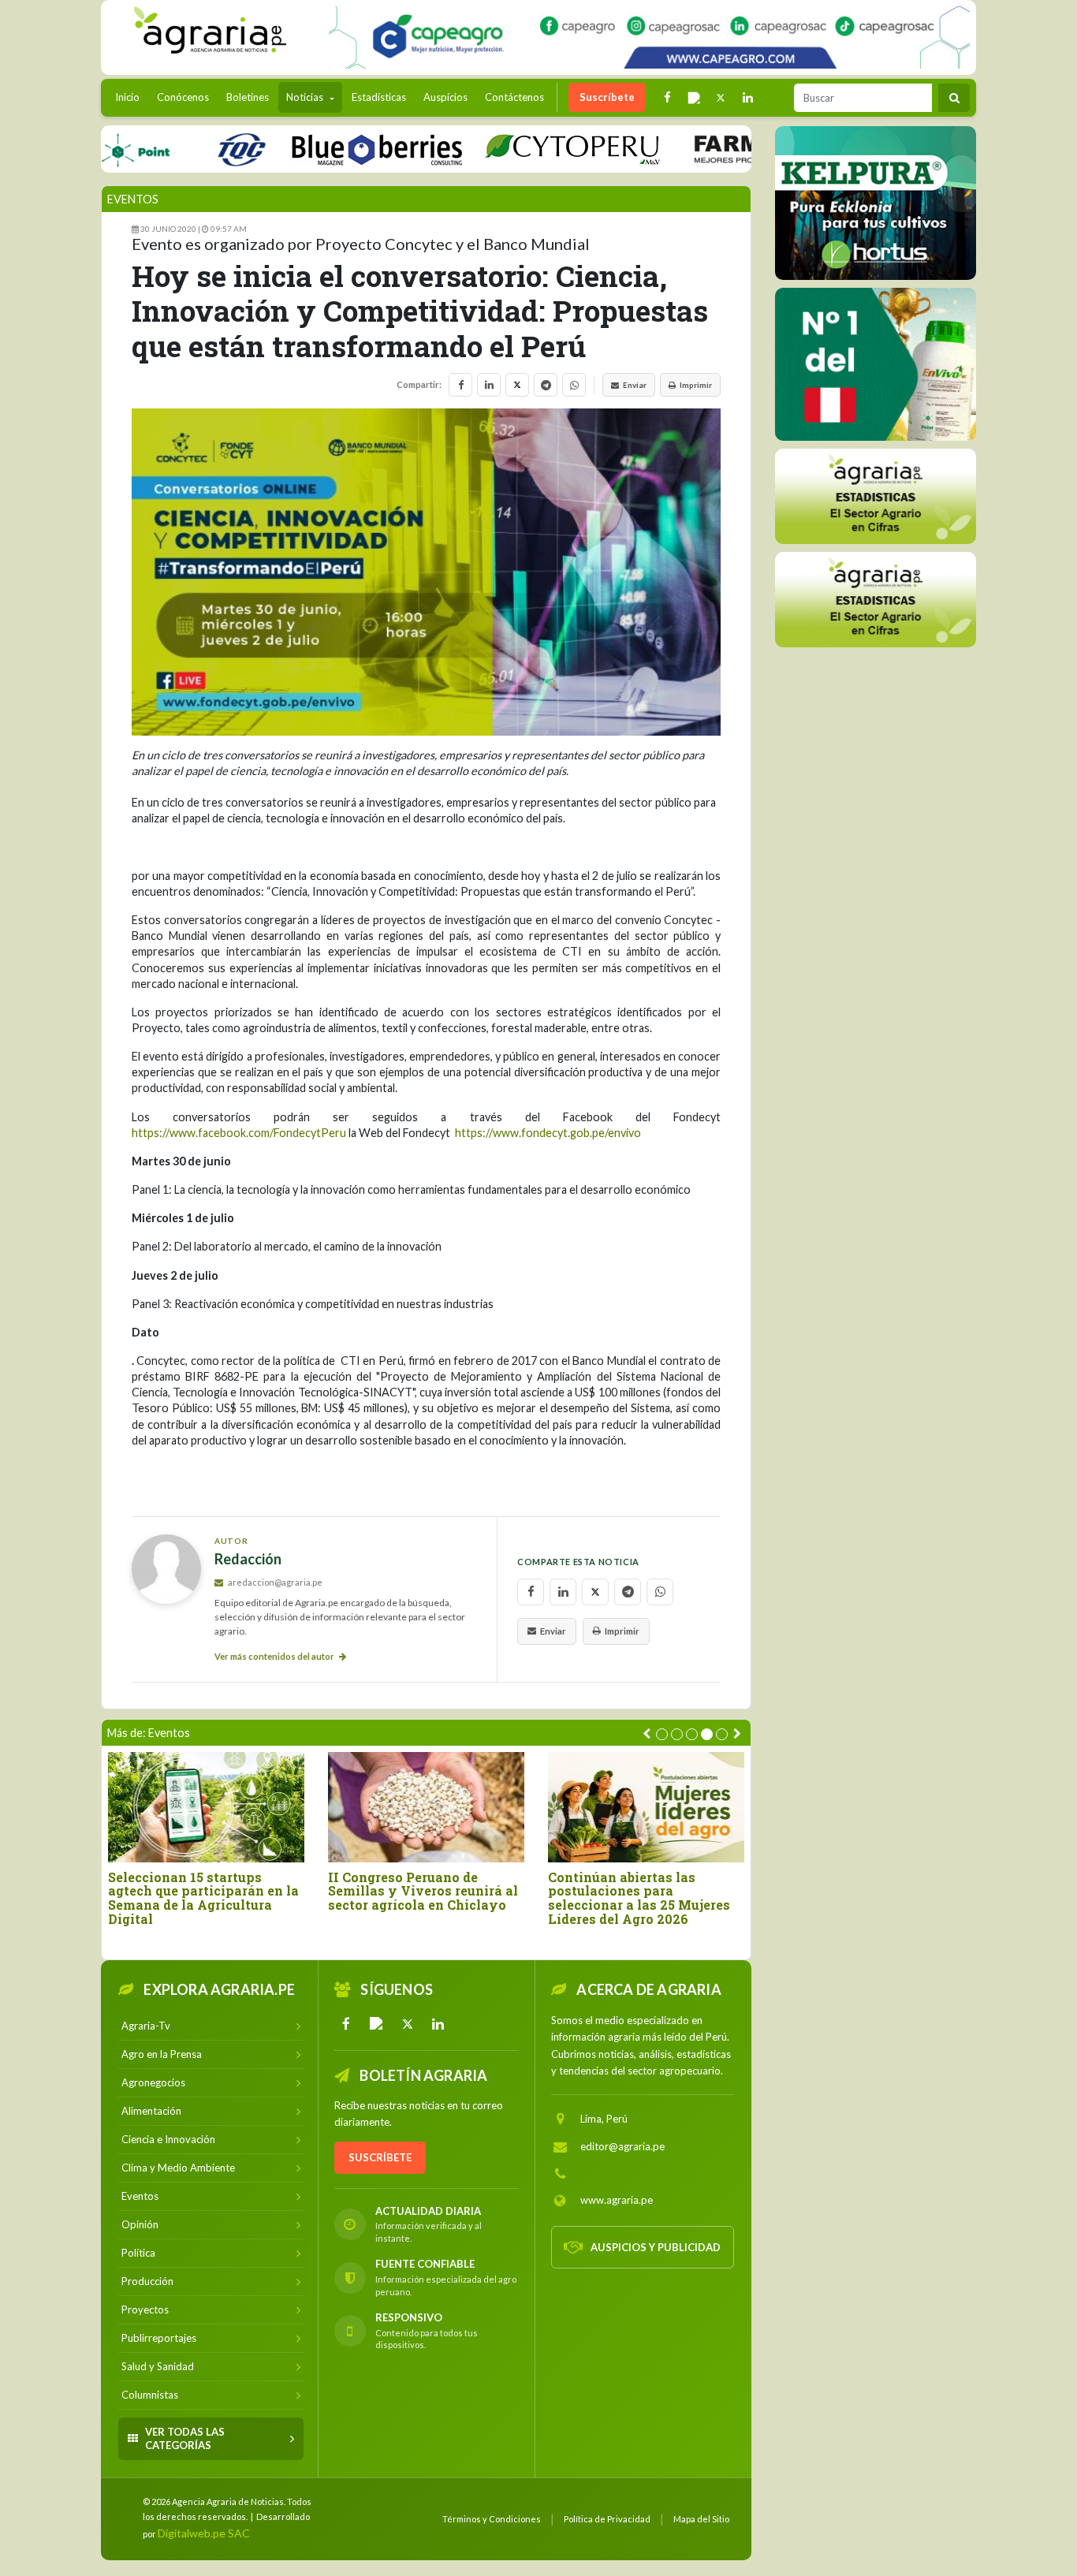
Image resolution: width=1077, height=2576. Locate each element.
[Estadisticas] (876, 496)
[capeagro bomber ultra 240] (649, 37)
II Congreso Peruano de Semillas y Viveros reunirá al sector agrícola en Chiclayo (423, 1891)
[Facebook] (346, 2024)
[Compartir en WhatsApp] (574, 385)
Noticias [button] (306, 97)
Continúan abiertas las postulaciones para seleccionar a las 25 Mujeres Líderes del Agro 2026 (639, 1898)
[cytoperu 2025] (527, 149)
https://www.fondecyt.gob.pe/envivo (548, 1133)
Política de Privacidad (607, 2519)
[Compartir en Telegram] (546, 385)
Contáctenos (514, 97)
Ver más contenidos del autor (275, 1656)
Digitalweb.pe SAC (204, 2533)
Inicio (131, 97)
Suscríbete (607, 97)
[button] (662, 1734)
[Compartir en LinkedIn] (489, 385)
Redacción (248, 1559)
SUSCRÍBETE (380, 2157)
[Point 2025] (876, 364)
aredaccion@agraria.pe (274, 1582)
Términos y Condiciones (492, 2519)
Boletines (248, 97)
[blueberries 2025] (332, 149)
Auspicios (445, 97)
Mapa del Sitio (701, 2519)
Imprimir (696, 385)
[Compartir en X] (517, 385)
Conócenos (183, 97)
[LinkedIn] (438, 2024)
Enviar (635, 385)
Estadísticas (379, 97)
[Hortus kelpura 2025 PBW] (876, 203)
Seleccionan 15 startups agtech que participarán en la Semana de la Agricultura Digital (203, 1898)
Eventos (133, 199)
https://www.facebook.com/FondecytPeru (239, 1133)
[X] (408, 2024)
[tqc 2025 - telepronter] (196, 149)
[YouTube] (377, 2024)
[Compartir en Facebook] (460, 385)
